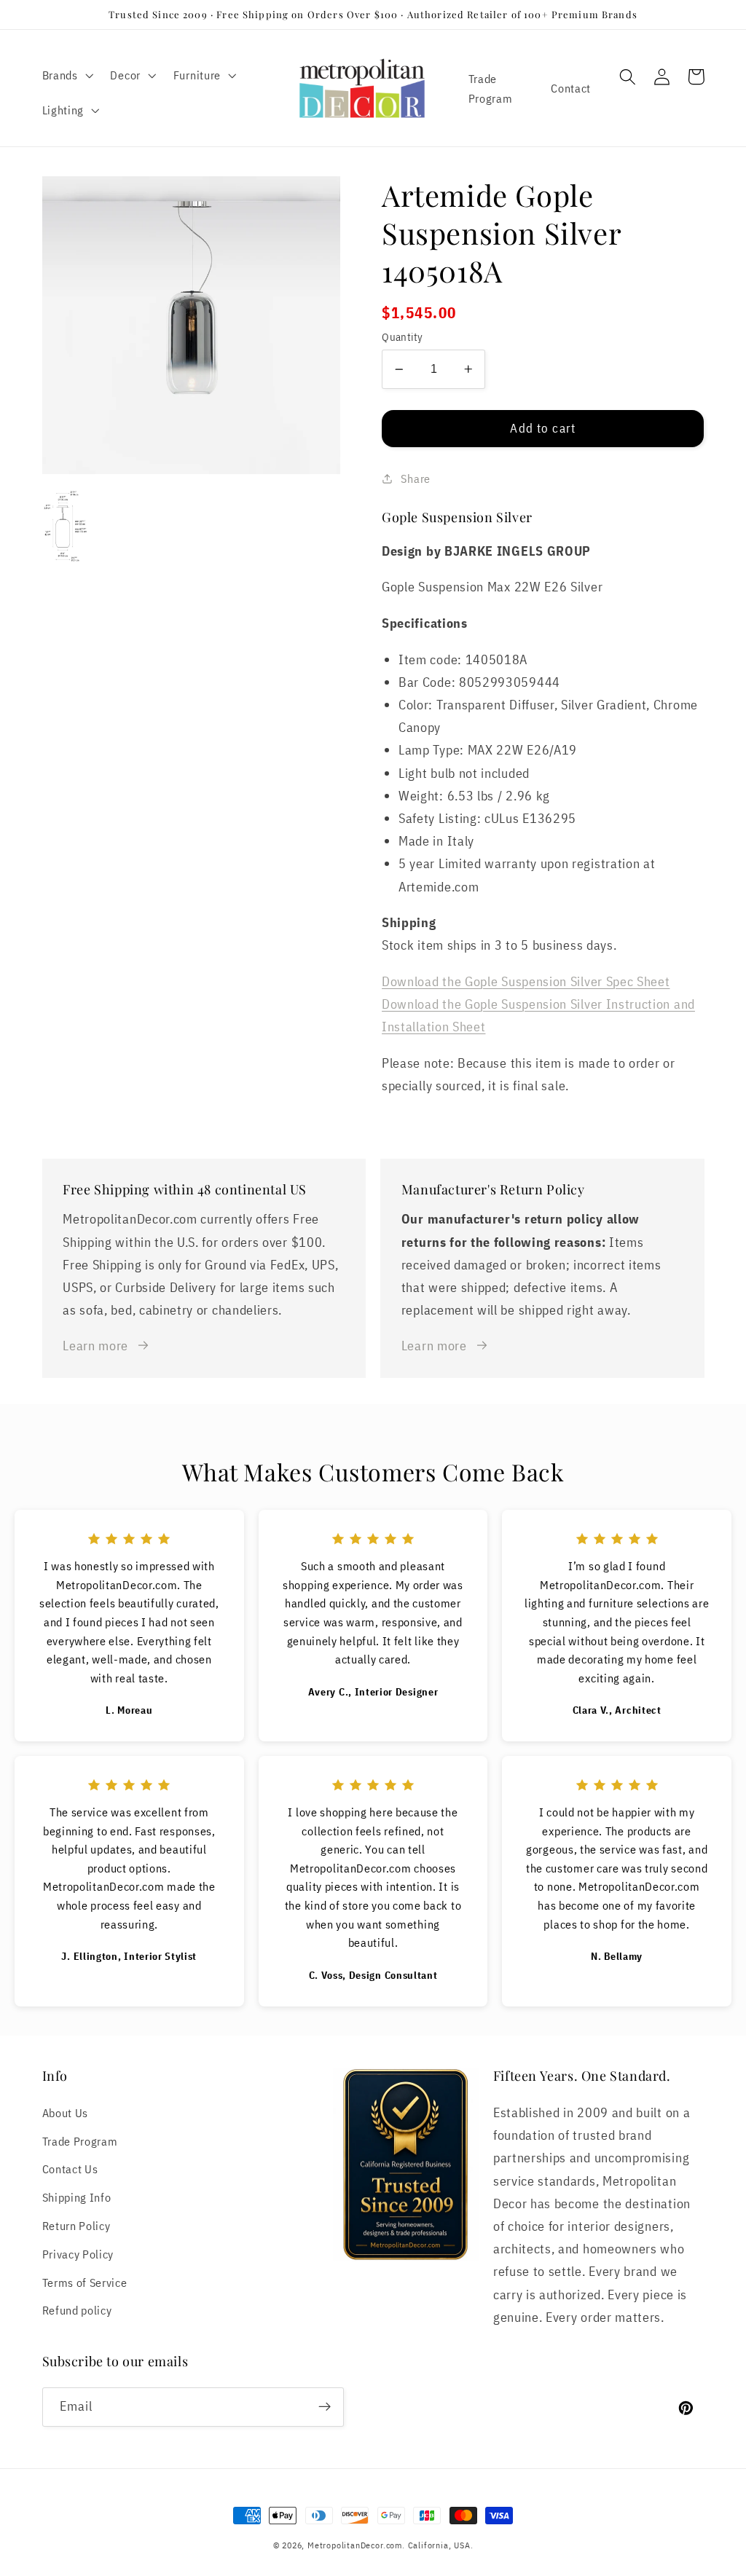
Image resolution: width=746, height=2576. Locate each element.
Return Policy (76, 2225)
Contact (571, 88)
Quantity (403, 337)
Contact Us (70, 2169)
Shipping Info (77, 2197)
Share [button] (415, 478)
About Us (66, 2112)
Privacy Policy (78, 2254)
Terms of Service (85, 2282)
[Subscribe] (325, 2407)
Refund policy (77, 2310)
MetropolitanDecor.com (355, 2545)
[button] (66, 75)
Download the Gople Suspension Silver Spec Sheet (526, 981)
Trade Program (491, 88)
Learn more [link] (95, 1345)
